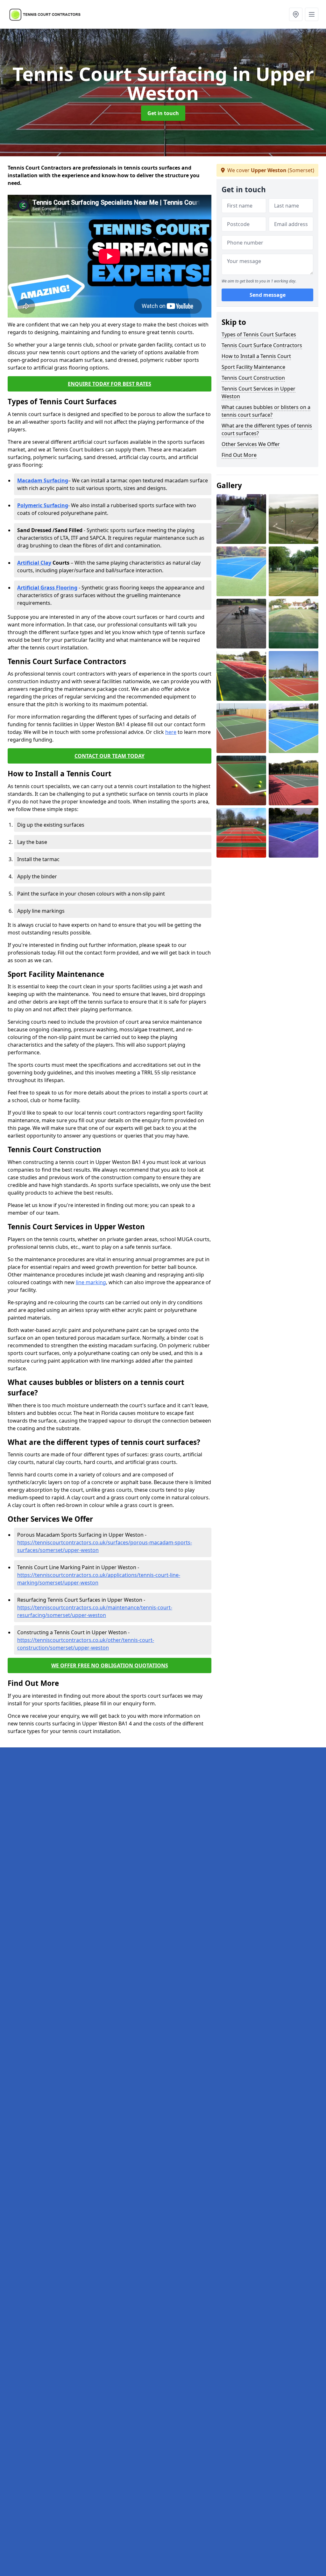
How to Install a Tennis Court (256, 356)
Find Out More (239, 455)
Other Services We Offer (251, 444)
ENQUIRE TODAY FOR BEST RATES (110, 384)
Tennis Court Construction (253, 378)
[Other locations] (296, 14)
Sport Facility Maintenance (253, 367)
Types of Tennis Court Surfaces (259, 334)
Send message (268, 295)
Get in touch (163, 113)
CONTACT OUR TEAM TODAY (110, 756)
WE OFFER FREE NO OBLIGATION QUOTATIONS (110, 1665)
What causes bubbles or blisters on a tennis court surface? (266, 411)
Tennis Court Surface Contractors (262, 345)
